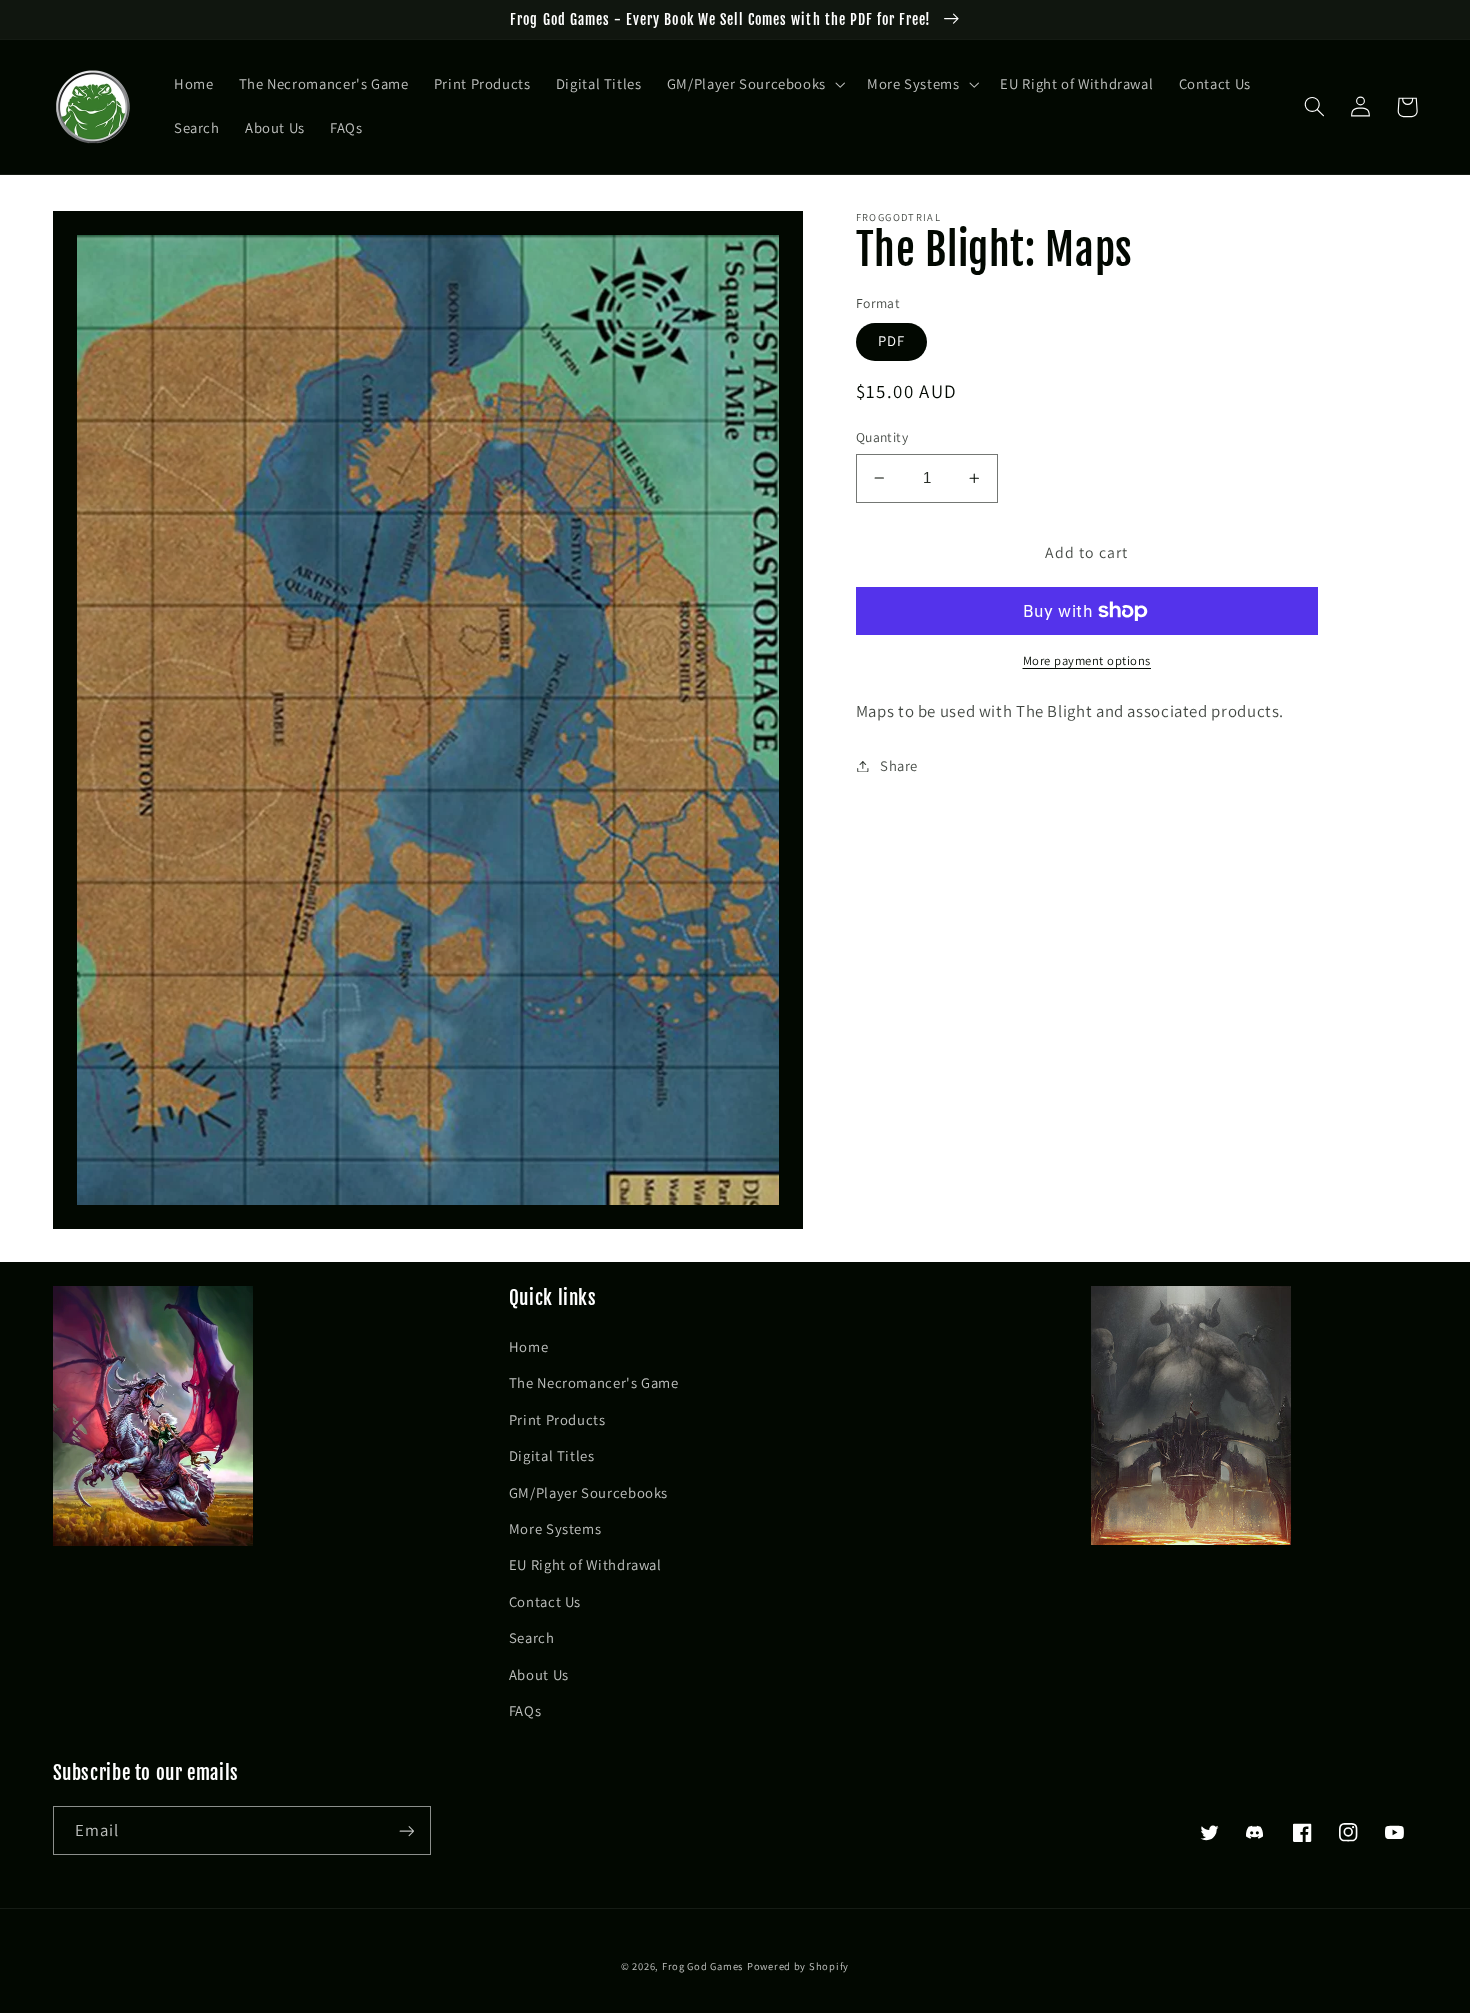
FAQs (525, 1710)
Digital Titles (552, 1455)
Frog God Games (702, 1966)
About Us (539, 1674)
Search (532, 1637)
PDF (891, 340)
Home (529, 1346)
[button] (754, 85)
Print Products (557, 1419)
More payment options (1087, 660)
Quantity (882, 437)
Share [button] (899, 765)
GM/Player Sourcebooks (588, 1492)
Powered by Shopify (798, 1966)
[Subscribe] (406, 1830)
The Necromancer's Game (594, 1382)
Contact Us (545, 1601)
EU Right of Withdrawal (585, 1564)
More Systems (555, 1528)
